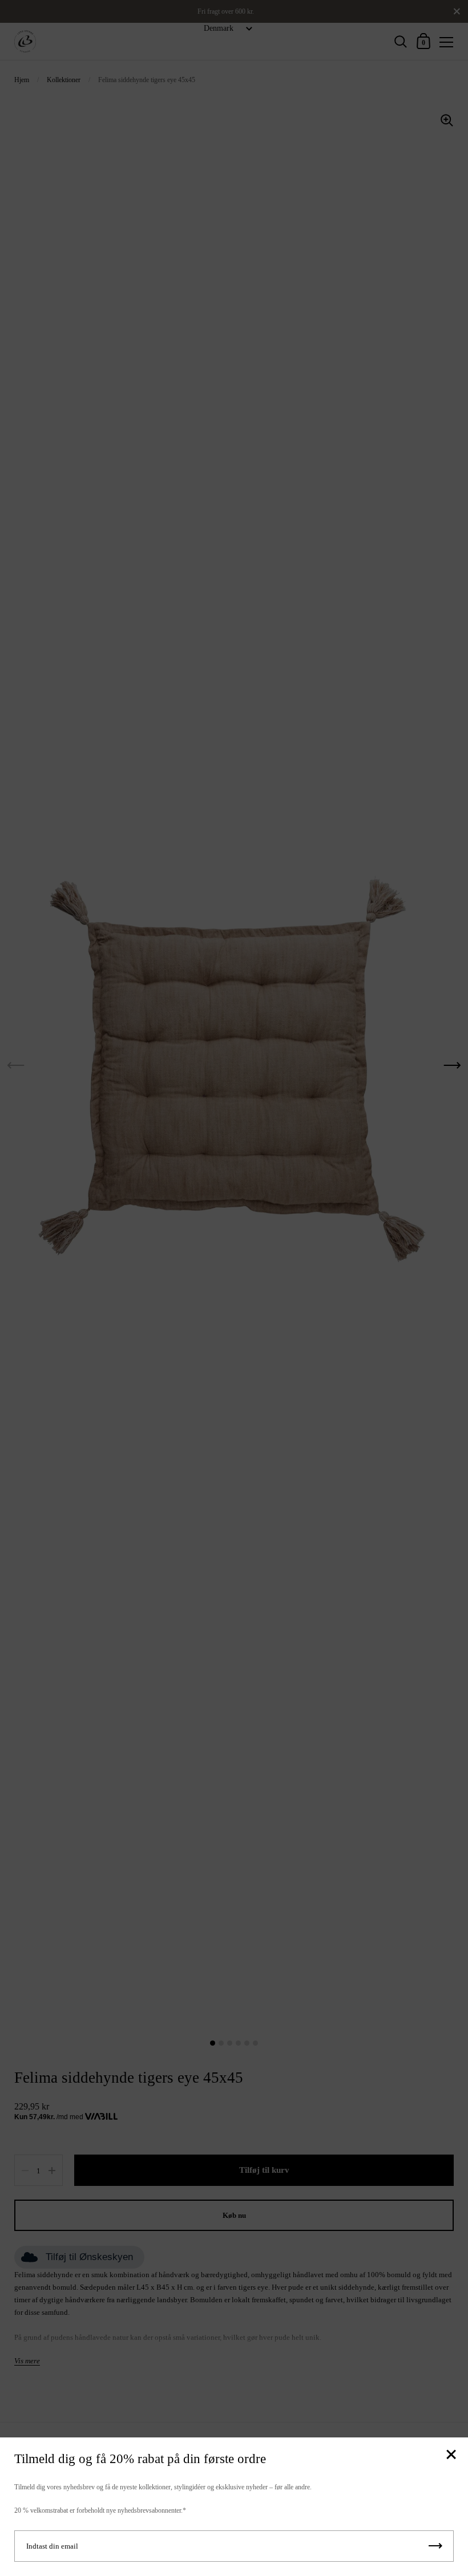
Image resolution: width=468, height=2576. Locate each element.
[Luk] (451, 2455)
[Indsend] (435, 2546)
